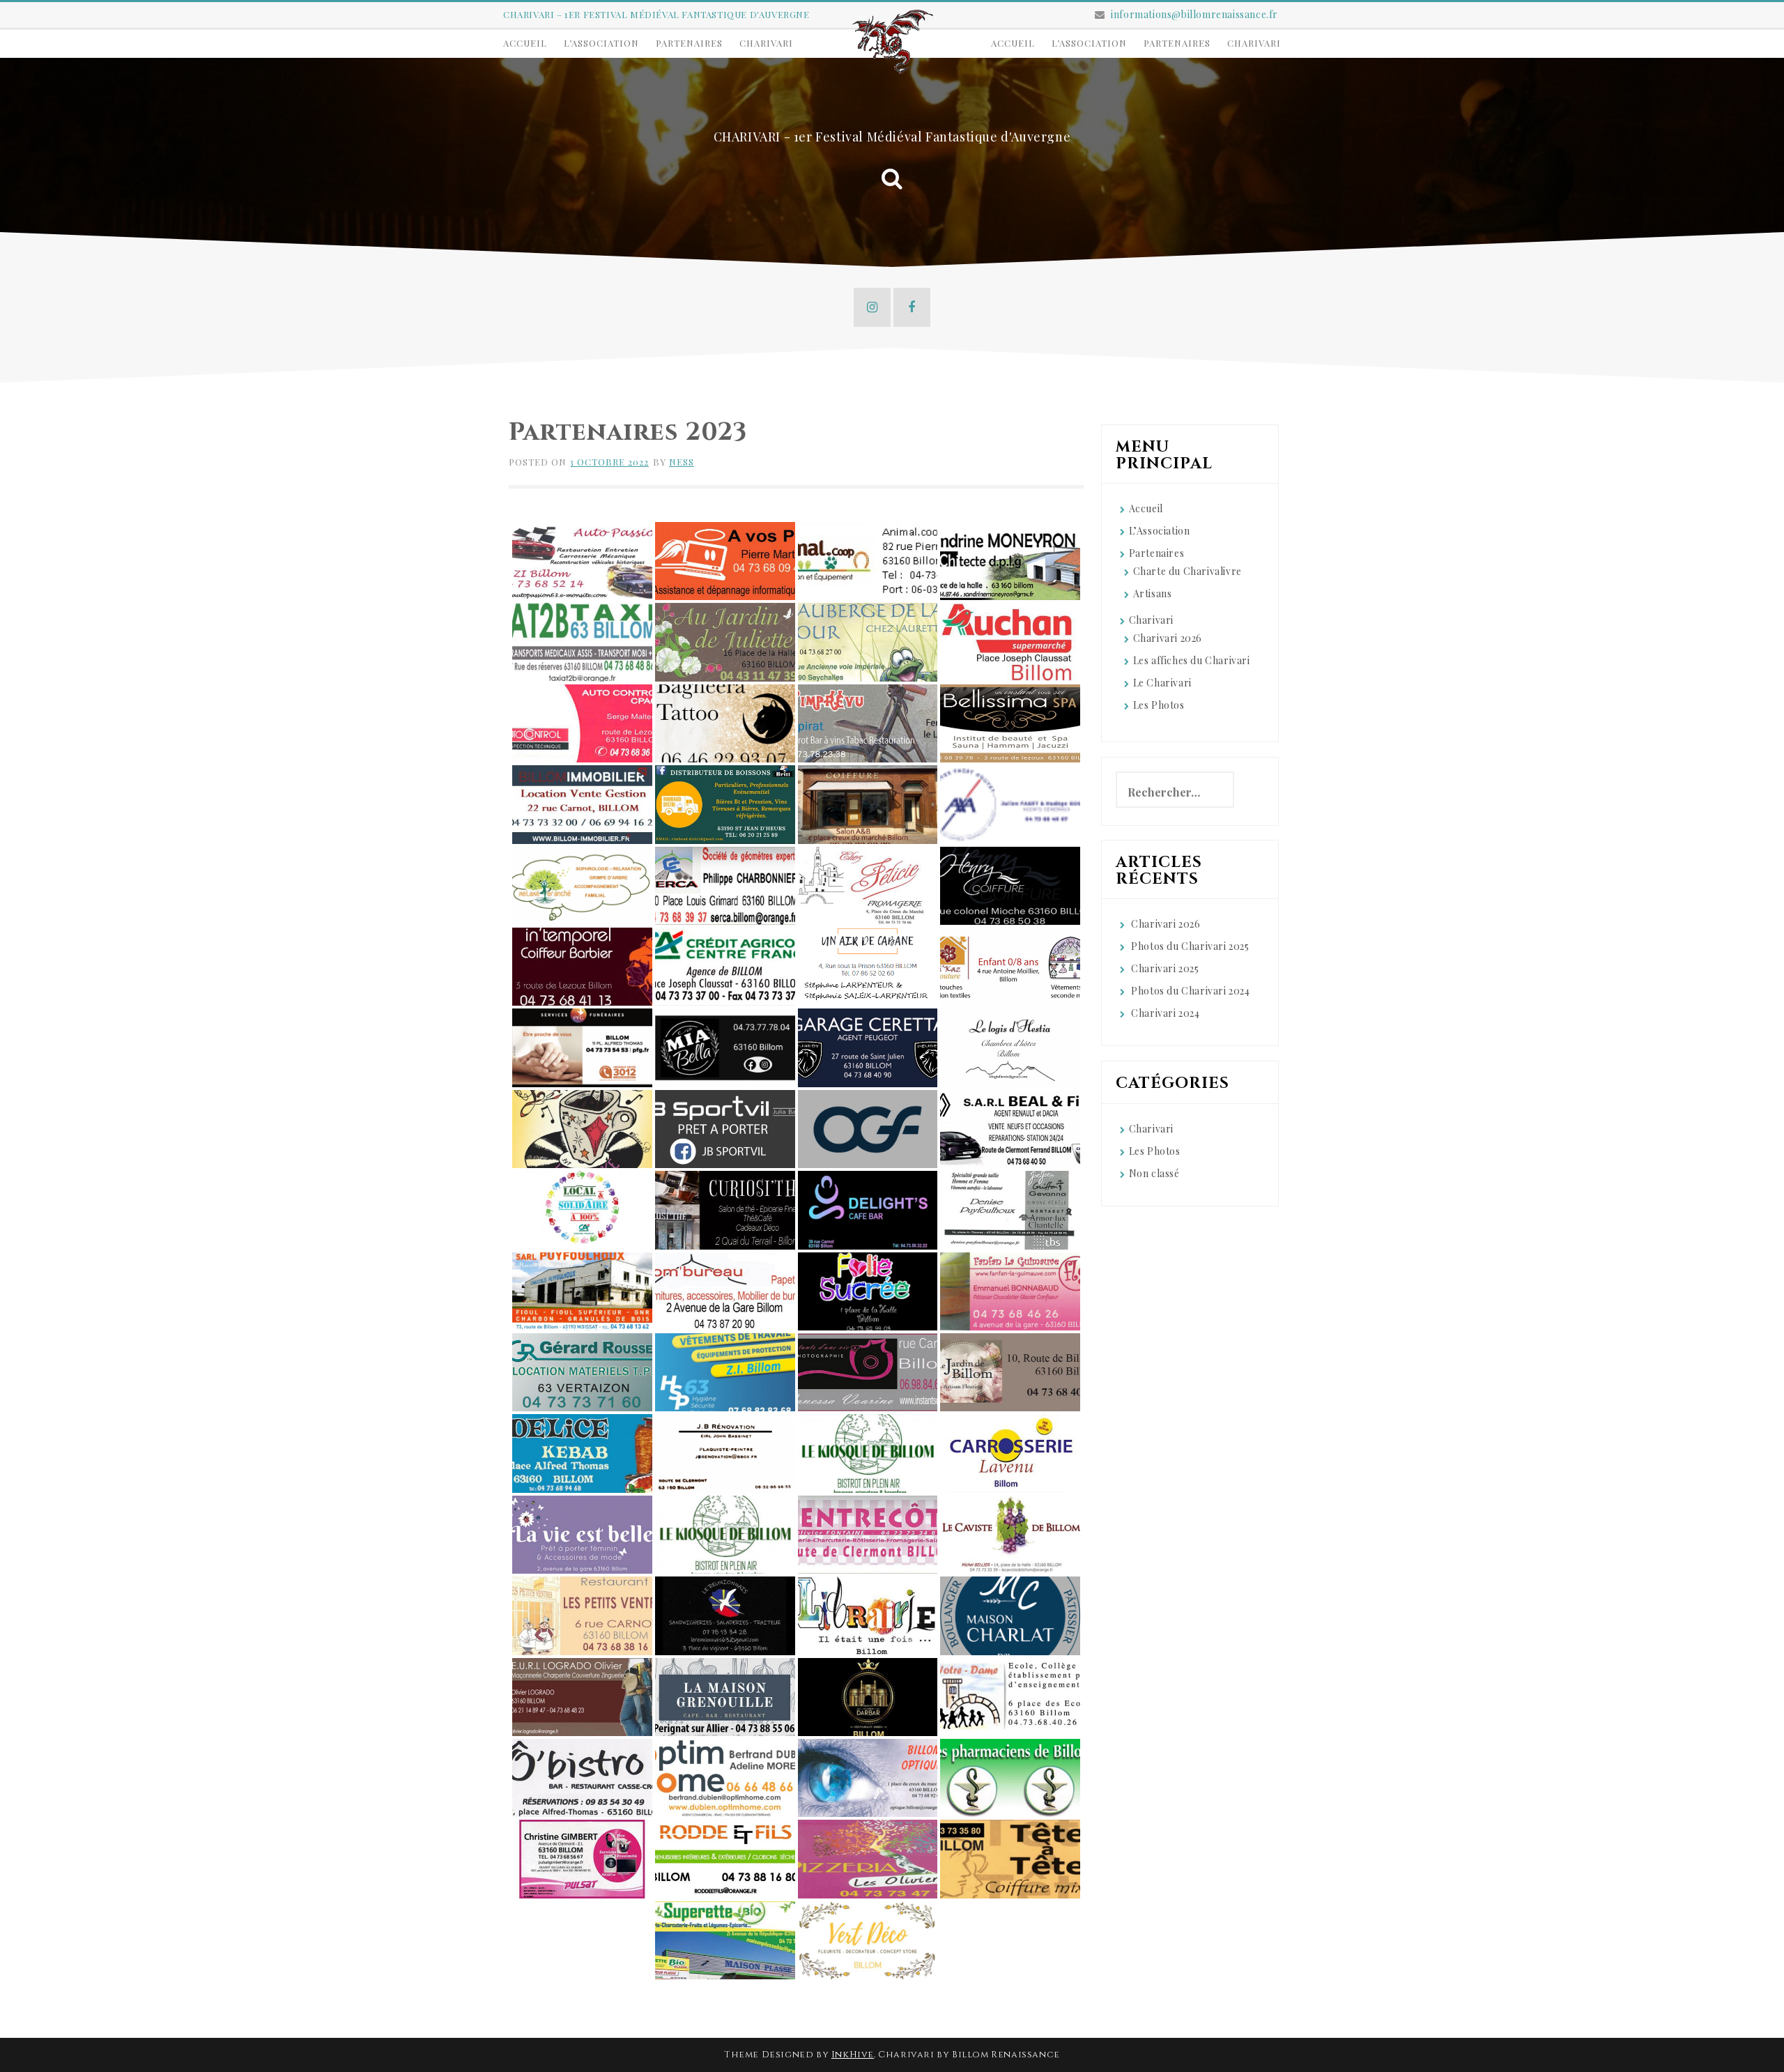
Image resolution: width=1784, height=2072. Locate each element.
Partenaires (689, 43)
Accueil (525, 43)
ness (682, 462)
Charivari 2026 (1168, 638)
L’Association (601, 43)
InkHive (853, 2055)
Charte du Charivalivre (1187, 571)
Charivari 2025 (1165, 968)
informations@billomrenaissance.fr (1194, 14)
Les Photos (1159, 705)
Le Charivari (1162, 683)
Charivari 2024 (1165, 1013)
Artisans (1153, 593)
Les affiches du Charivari (1192, 660)
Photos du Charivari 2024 (1190, 991)
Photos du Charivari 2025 (1190, 946)
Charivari (766, 43)
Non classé (1154, 1173)
